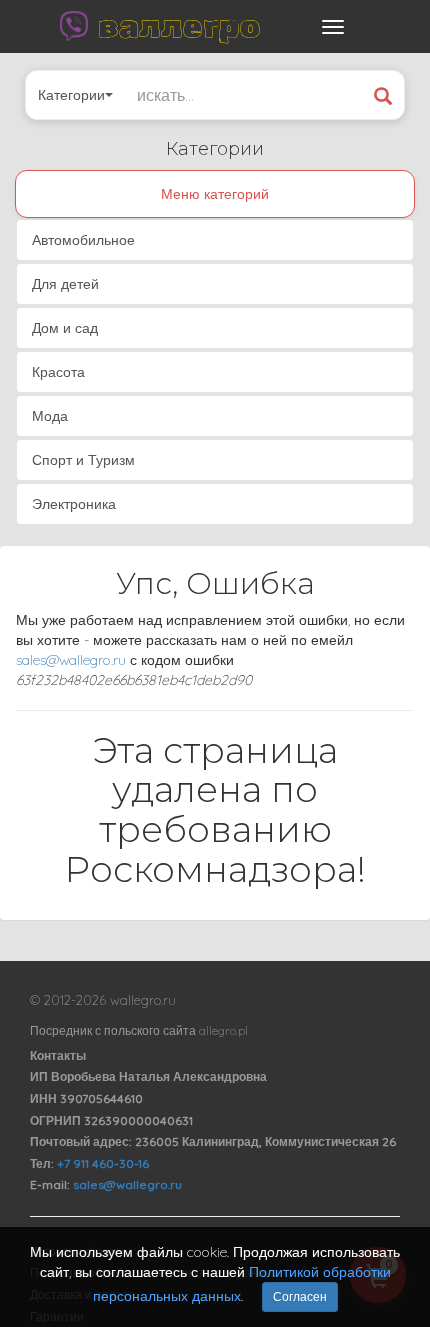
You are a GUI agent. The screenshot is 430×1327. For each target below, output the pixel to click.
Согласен (300, 1296)
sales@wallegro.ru (71, 660)
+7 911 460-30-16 (103, 1163)
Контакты (58, 1055)
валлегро (179, 26)
